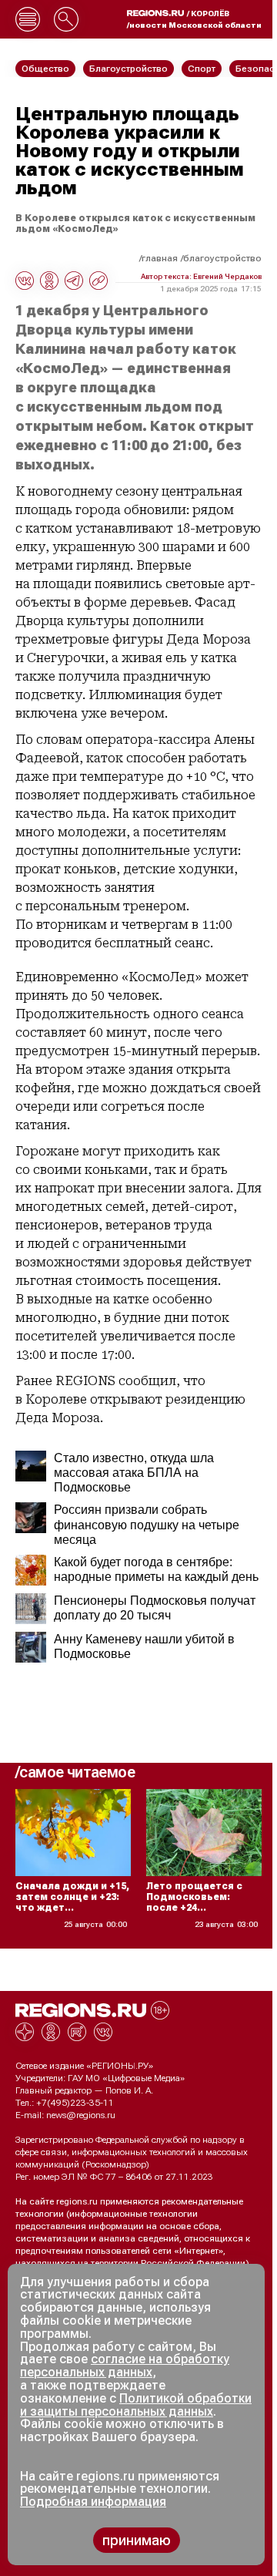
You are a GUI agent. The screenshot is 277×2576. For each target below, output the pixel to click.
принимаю (137, 2540)
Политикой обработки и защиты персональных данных (136, 2405)
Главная (160, 258)
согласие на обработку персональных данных (125, 2366)
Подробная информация (93, 2502)
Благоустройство (222, 258)
